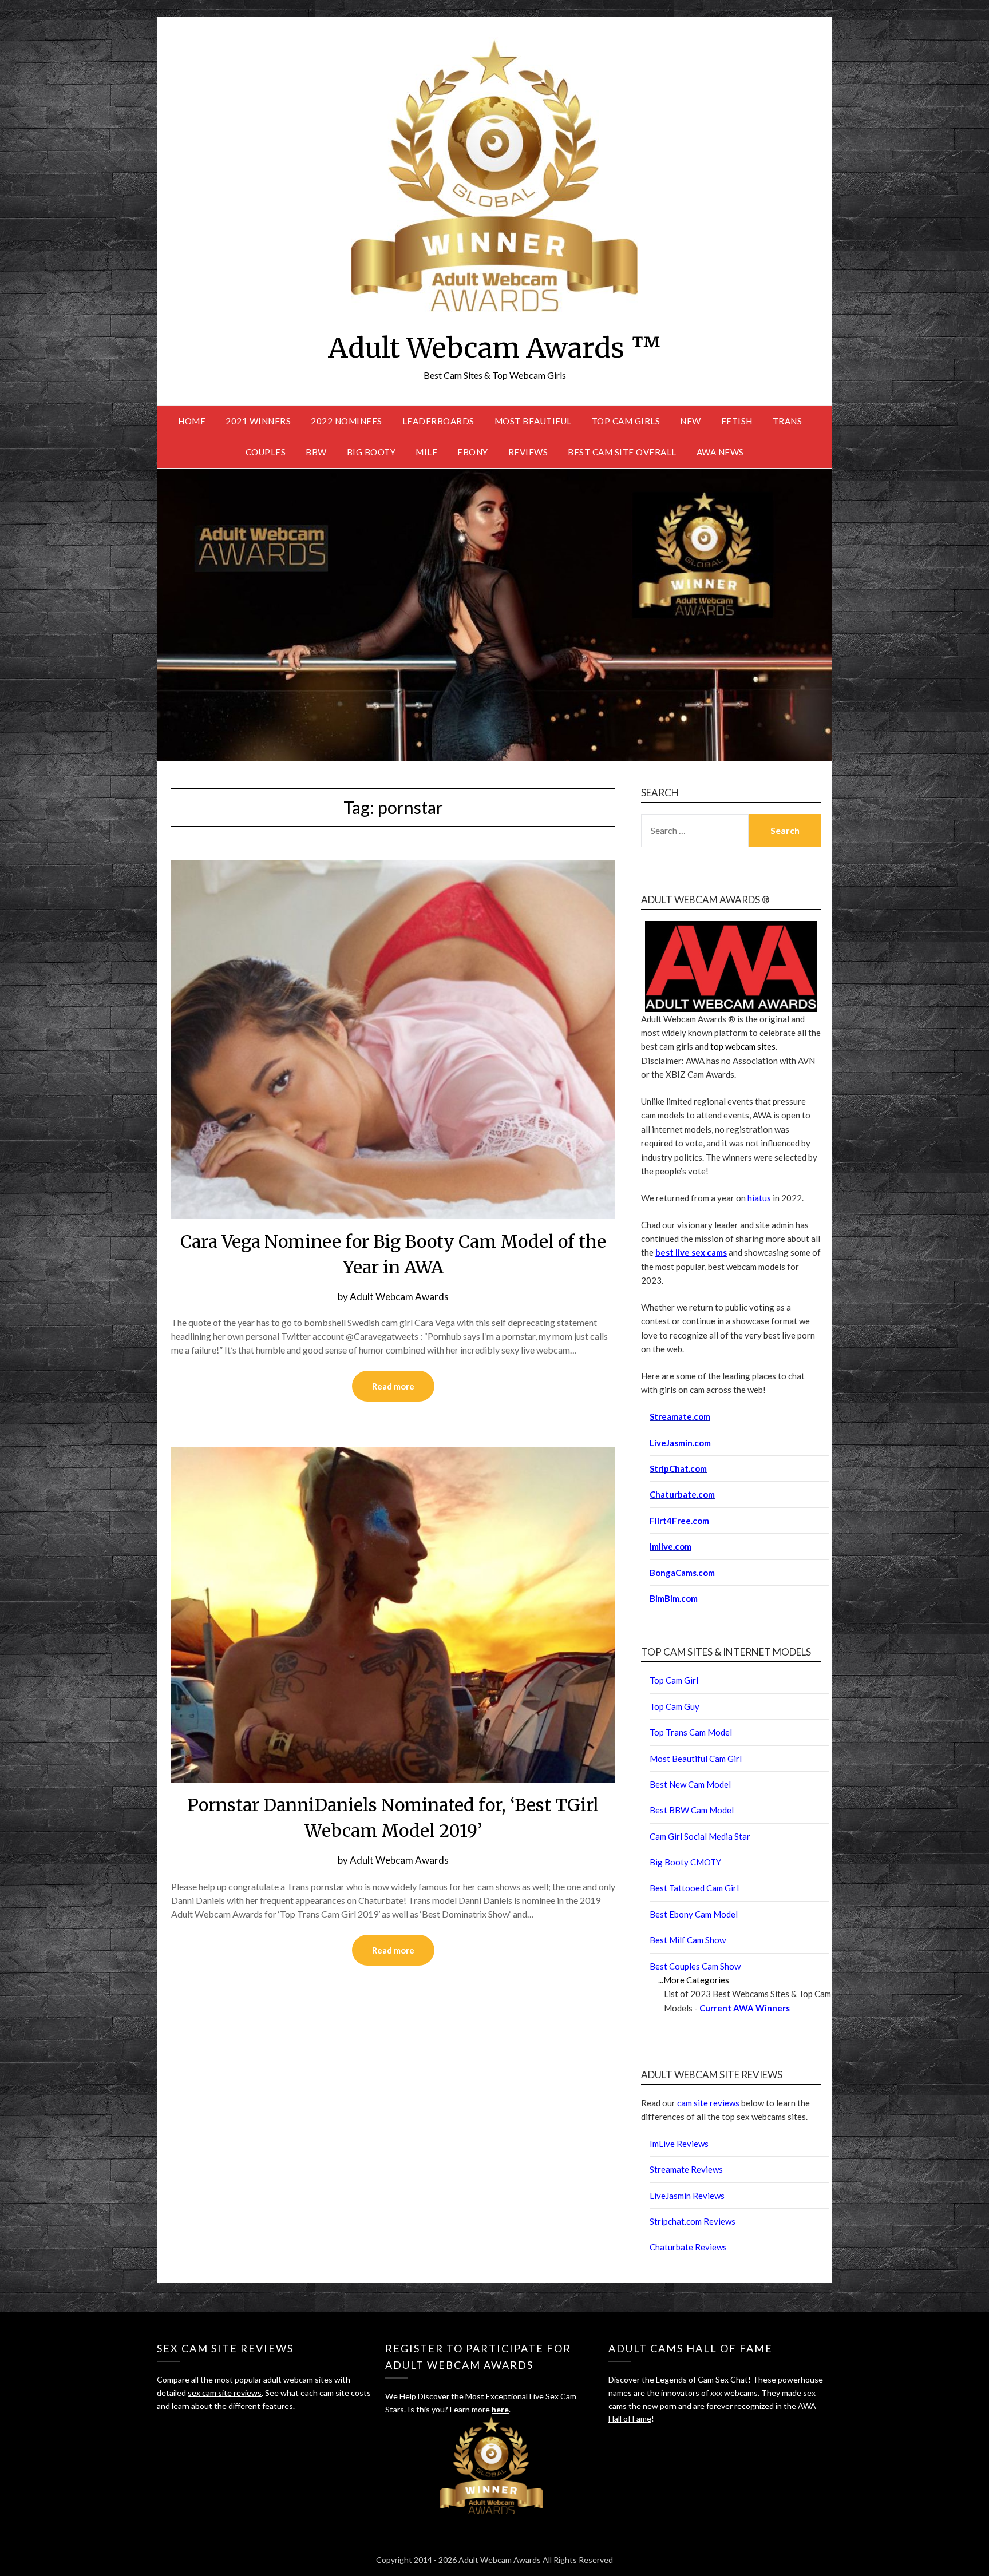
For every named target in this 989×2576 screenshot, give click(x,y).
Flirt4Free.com (679, 1521)
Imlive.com (670, 1546)
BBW (316, 452)
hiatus (759, 1198)
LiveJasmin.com (680, 1443)
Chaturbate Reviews (688, 2247)
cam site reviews (708, 2103)
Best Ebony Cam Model (694, 1914)
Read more (393, 1386)
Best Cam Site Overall (622, 452)
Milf (426, 452)
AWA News (720, 452)
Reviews (528, 452)
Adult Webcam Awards (399, 1297)
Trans (788, 421)
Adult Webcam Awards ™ (494, 348)
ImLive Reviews (679, 2144)
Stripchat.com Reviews (693, 2221)
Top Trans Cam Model (691, 1732)
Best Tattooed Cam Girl (694, 1888)
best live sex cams (691, 1252)
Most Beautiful (533, 421)
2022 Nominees (347, 421)
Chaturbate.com (682, 1494)
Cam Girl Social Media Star (700, 1836)
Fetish (737, 421)
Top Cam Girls (626, 421)
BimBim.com (674, 1598)
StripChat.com (678, 1468)
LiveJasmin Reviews (687, 2196)
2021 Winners (258, 421)
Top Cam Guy (675, 1706)
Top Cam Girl (674, 1680)
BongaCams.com (682, 1573)
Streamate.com (680, 1416)
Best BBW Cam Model (692, 1810)
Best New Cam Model (690, 1784)
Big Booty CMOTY (685, 1862)
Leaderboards (438, 421)
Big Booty (371, 452)
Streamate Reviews (686, 2169)
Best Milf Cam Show (688, 1940)
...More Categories (694, 1980)
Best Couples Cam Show (695, 1966)
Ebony (473, 452)
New (691, 421)
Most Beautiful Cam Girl (696, 1759)
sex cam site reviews (225, 2393)
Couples (266, 452)
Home (192, 421)
